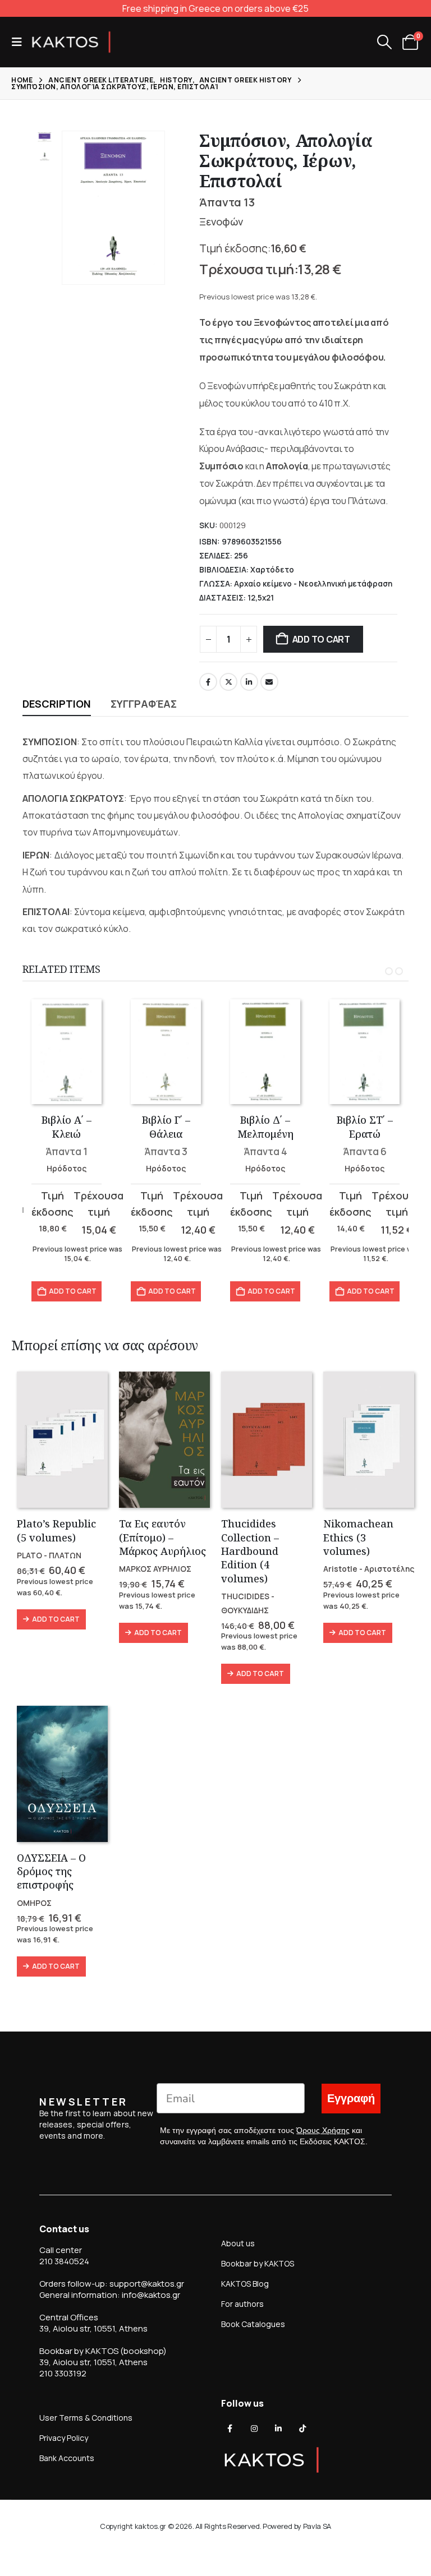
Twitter (228, 682)
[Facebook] (230, 2429)
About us (238, 2243)
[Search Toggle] (384, 42)
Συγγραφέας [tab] (144, 704)
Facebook (208, 682)
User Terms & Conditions (86, 2418)
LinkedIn (249, 682)
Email (269, 682)
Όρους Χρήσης (323, 2130)
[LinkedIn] (278, 2429)
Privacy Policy (64, 2438)
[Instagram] (254, 2429)
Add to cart (321, 639)
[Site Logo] (71, 42)
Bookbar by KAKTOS (258, 2263)
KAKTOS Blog (245, 2284)
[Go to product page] (67, 1052)
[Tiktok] (302, 2429)
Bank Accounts (67, 2458)
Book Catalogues (253, 2324)
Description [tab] (57, 704)
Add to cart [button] (73, 1291)
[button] (20, 42)
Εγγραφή (351, 2099)
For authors (242, 2304)
